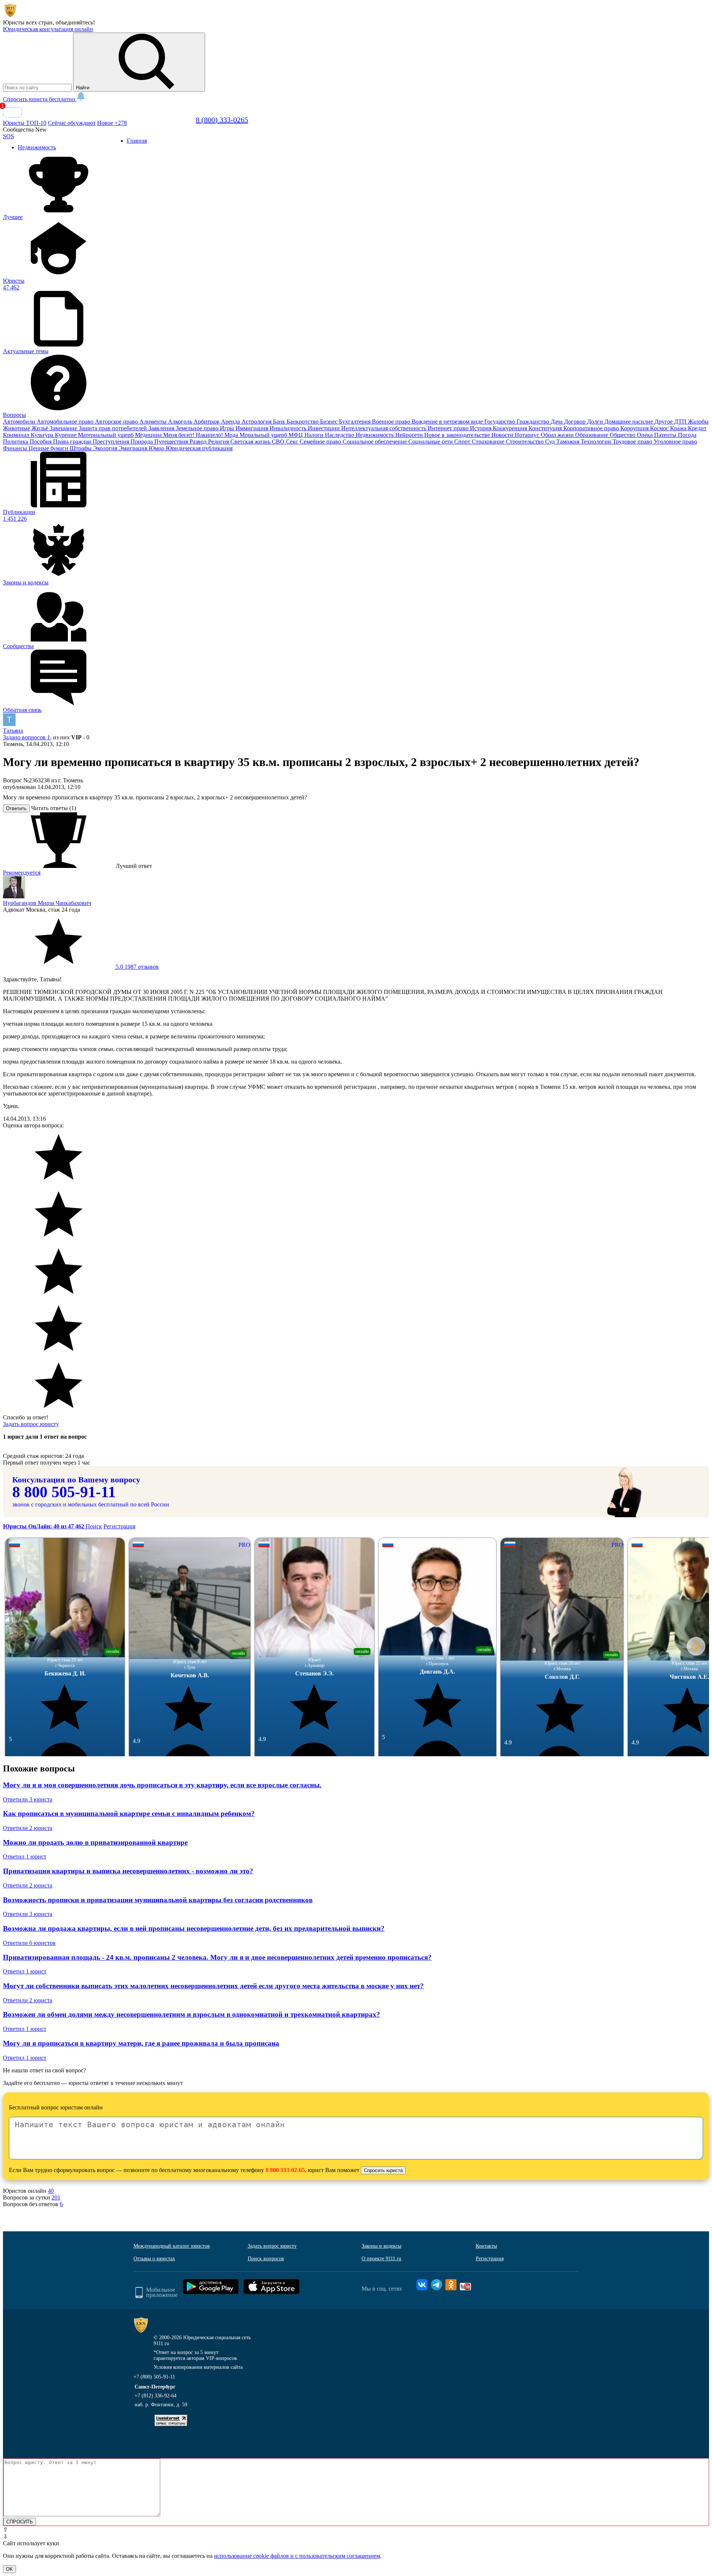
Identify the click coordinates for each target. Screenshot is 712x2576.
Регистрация (119, 1526)
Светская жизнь (251, 442)
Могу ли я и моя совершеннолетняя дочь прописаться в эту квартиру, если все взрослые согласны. (162, 1785)
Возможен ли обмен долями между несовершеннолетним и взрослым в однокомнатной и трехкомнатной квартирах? (192, 2014)
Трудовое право (633, 442)
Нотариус (528, 435)
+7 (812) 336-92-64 (156, 2396)
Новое (112, 123)
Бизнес (329, 422)
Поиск (94, 1526)
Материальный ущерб (106, 435)
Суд (551, 442)
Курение (66, 435)
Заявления (162, 428)
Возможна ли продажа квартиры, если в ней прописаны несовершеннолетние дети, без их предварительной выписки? (194, 1928)
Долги (596, 422)
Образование (592, 435)
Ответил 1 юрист (25, 1856)
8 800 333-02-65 (285, 2170)
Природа (142, 442)
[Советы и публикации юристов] (10, 16)
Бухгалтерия (355, 422)
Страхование (489, 442)
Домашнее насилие (629, 422)
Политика (16, 442)
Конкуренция (511, 428)
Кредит (697, 428)
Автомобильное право (66, 422)
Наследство (340, 435)
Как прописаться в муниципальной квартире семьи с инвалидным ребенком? (129, 1814)
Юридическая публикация (199, 448)
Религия (219, 442)
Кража (679, 428)
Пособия (41, 442)
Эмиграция (134, 448)
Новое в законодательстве (458, 435)
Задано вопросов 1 (27, 737)
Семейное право (321, 442)
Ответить (16, 808)
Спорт (463, 442)
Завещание (64, 428)
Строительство (525, 442)
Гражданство (534, 422)
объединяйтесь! (75, 22)
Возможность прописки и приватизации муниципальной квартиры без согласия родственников (158, 1900)
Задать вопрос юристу (31, 1424)
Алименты (154, 422)
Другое (664, 422)
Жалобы (698, 422)
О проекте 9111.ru (381, 2259)
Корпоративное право (592, 428)
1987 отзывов (136, 967)
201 (56, 2197)
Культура (43, 435)
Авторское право (117, 422)
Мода (232, 435)
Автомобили (20, 422)
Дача (557, 422)
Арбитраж (207, 422)
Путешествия (172, 442)
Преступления (112, 442)
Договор (576, 422)
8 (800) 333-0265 (222, 120)
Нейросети (410, 435)
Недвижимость (375, 435)
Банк (280, 422)
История (481, 428)
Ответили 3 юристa (28, 1799)
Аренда (231, 422)
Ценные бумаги (49, 448)
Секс (293, 442)
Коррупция (635, 428)
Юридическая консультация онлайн (48, 29)
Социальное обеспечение (375, 442)
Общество (623, 435)
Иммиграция (253, 428)
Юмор (157, 448)
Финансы (16, 448)
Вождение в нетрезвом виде (448, 422)
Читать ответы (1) (54, 808)
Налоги (315, 435)
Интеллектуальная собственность (384, 428)
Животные (17, 428)
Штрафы (81, 448)
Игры (228, 428)
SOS (9, 136)
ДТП (681, 422)
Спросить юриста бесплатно (40, 99)
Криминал (17, 435)
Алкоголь (181, 422)
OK (9, 2569)
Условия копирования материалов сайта (198, 2367)
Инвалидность (289, 428)
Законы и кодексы (381, 2246)
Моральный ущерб (264, 435)
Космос (660, 428)
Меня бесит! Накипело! (194, 435)
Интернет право (449, 428)
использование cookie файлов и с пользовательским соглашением (297, 2556)
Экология (106, 448)
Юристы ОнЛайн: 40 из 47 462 (44, 1526)
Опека (645, 435)
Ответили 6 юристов (29, 1943)
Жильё (41, 428)
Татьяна (13, 731)
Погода (687, 435)
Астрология (257, 422)
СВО (279, 442)
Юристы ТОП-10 (25, 123)
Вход (12, 112)
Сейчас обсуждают (72, 123)
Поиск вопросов (266, 2259)
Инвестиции (324, 428)
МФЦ (296, 435)
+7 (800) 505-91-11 (154, 2377)
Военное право (392, 422)
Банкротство (303, 422)
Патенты (666, 435)
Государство (500, 422)
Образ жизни (558, 435)
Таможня (568, 442)
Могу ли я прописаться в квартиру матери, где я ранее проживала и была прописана (141, 2043)
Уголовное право (675, 442)
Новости (503, 435)
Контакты (486, 2246)
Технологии (597, 442)
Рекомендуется (22, 873)
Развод (199, 442)
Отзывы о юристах (154, 2259)
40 (51, 2191)
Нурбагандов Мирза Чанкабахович (47, 903)
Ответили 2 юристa (28, 1828)
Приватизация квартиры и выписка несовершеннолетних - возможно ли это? (128, 1871)
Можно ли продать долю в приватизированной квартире (95, 1842)
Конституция (546, 428)
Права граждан (73, 442)
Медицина (149, 435)
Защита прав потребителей (113, 428)
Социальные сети (431, 442)
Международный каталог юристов (172, 2246)
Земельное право (198, 428)
